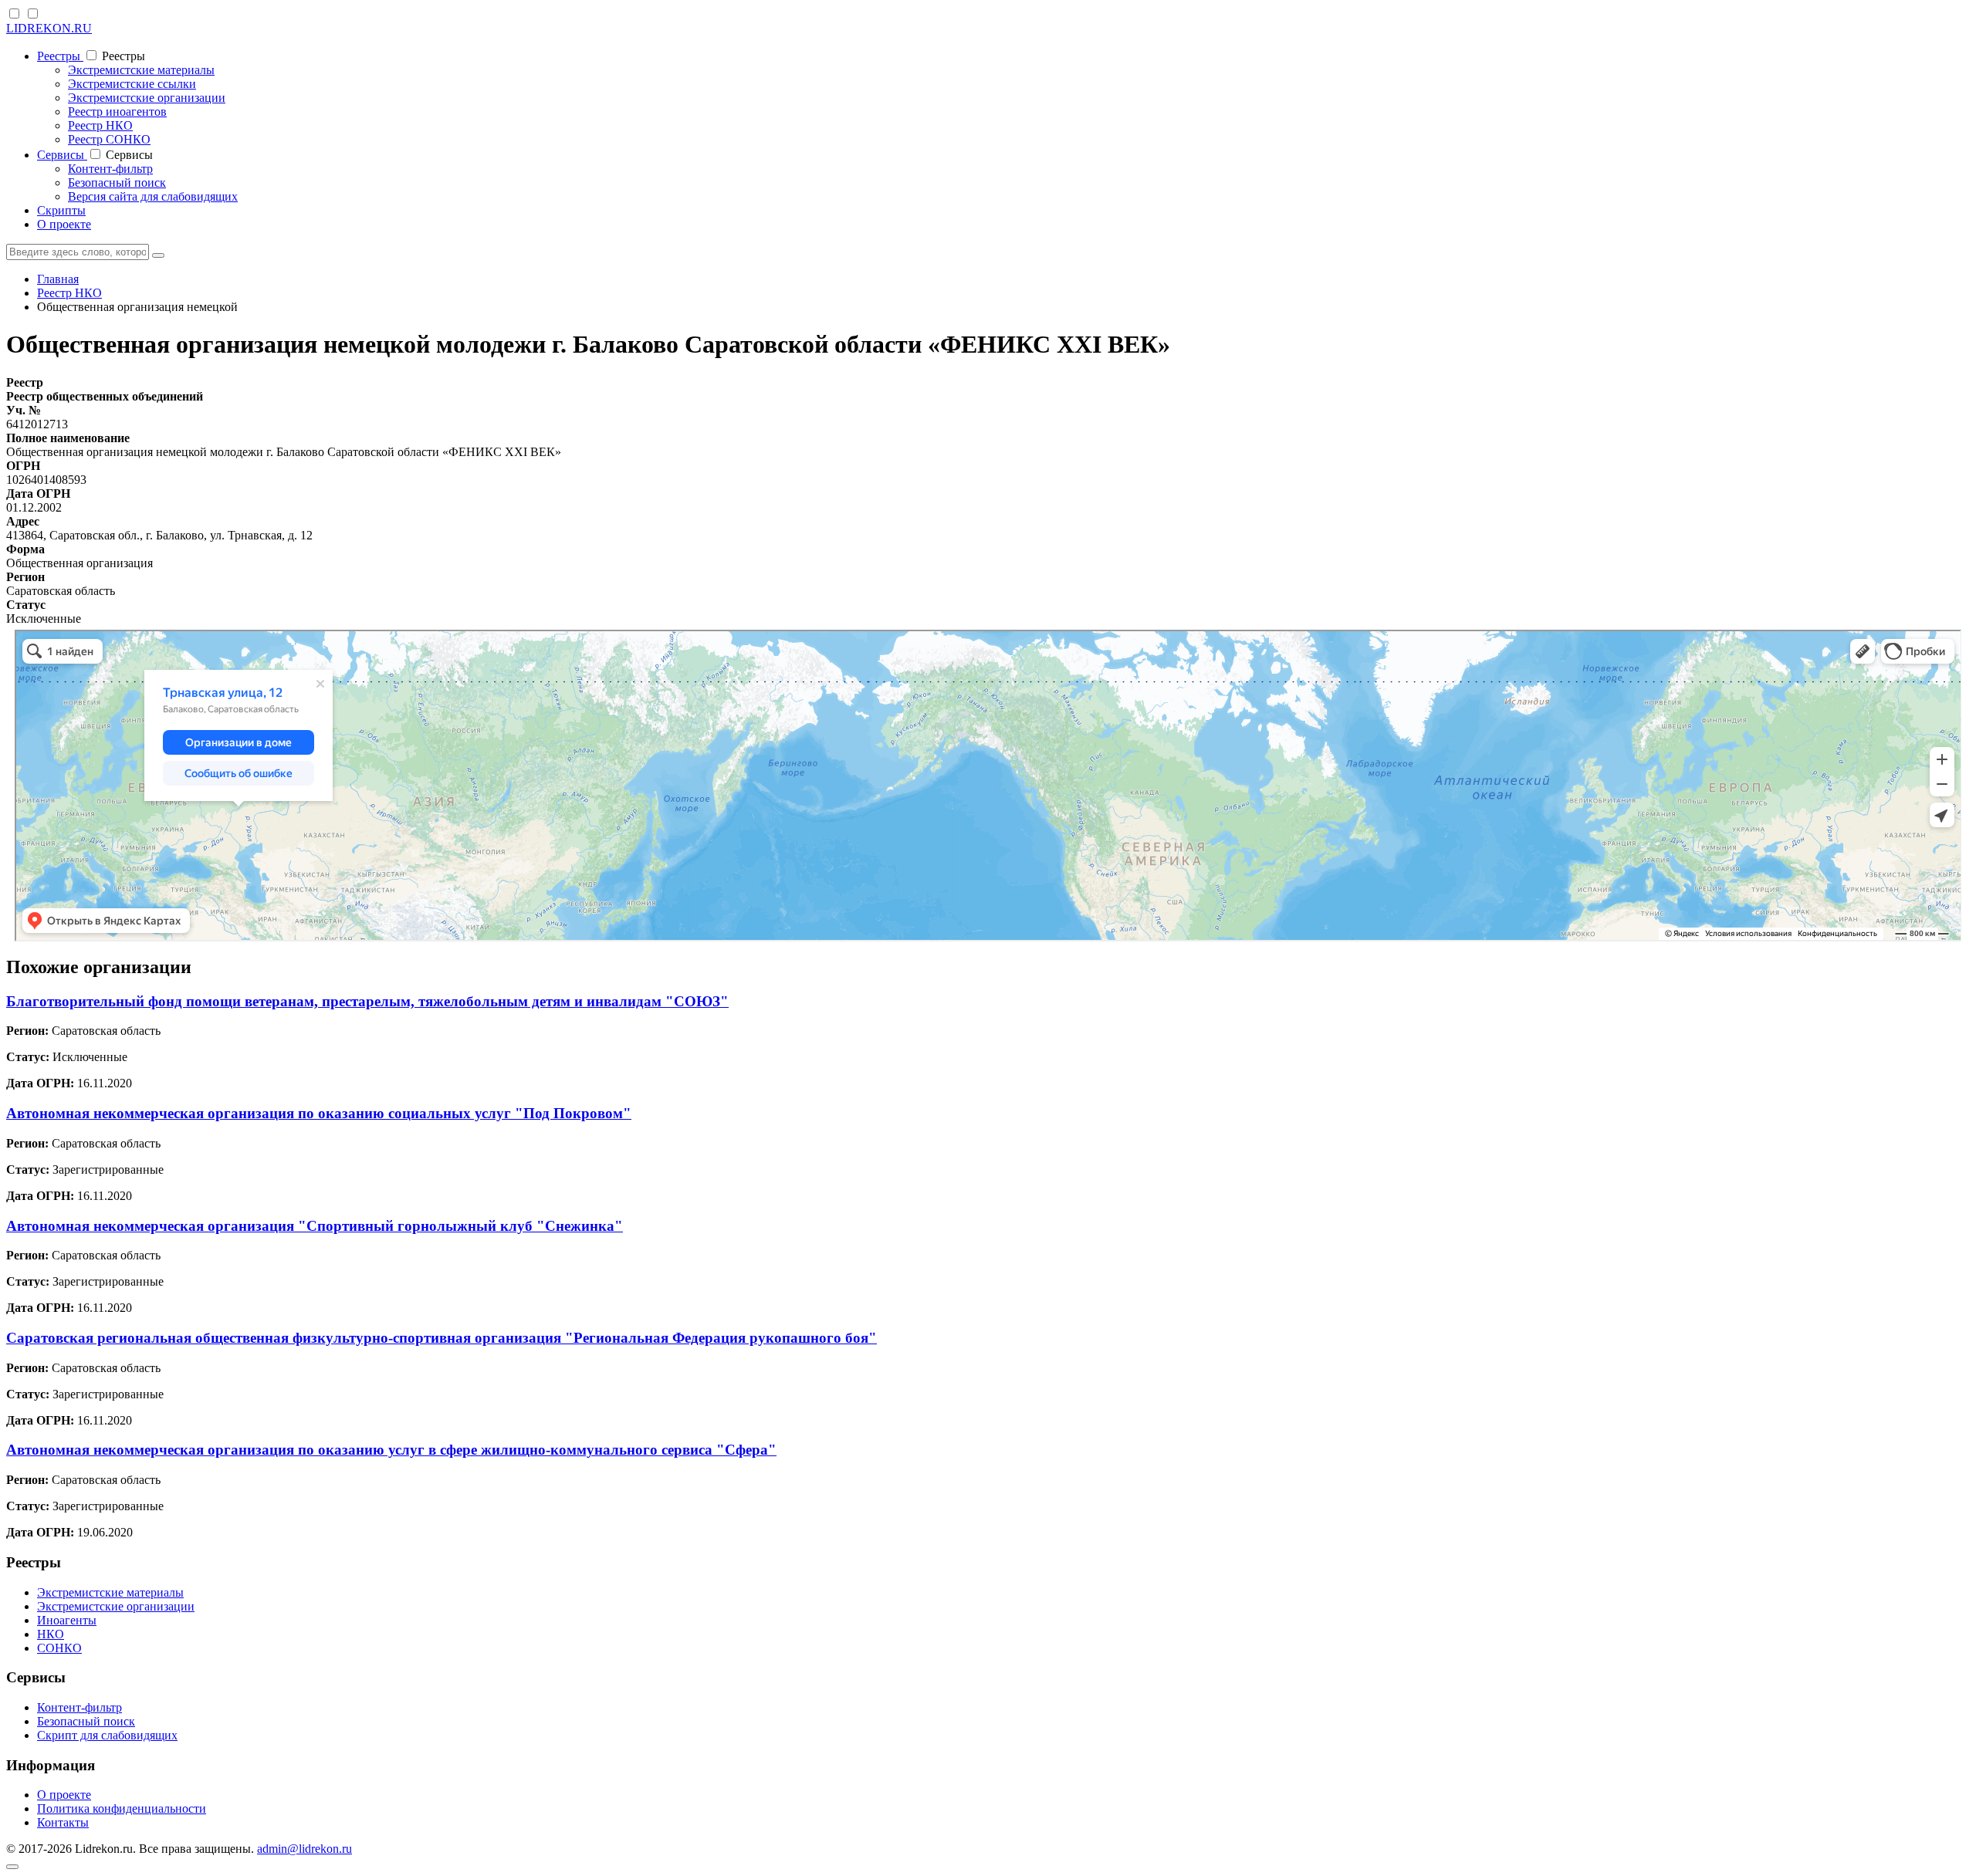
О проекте (64, 224)
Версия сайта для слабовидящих (153, 196)
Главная (58, 279)
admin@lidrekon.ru (305, 1849)
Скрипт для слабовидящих (107, 1735)
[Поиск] (158, 255)
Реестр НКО (100, 125)
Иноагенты (67, 1620)
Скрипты (61, 210)
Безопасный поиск (117, 183)
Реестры (60, 56)
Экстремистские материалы (141, 70)
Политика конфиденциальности (122, 1808)
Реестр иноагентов (117, 112)
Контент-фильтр (110, 169)
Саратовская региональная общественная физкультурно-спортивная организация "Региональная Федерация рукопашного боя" (442, 1338)
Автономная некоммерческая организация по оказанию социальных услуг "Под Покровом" (319, 1113)
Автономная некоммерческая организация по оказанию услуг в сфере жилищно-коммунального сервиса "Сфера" (391, 1450)
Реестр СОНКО (109, 139)
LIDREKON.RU (49, 28)
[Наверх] (12, 1867)
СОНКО (59, 1648)
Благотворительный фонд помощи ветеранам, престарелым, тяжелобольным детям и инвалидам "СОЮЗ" (367, 1001)
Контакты (63, 1822)
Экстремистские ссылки (132, 84)
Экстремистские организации (147, 98)
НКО (51, 1634)
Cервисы (62, 155)
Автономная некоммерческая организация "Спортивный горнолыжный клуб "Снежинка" (315, 1226)
